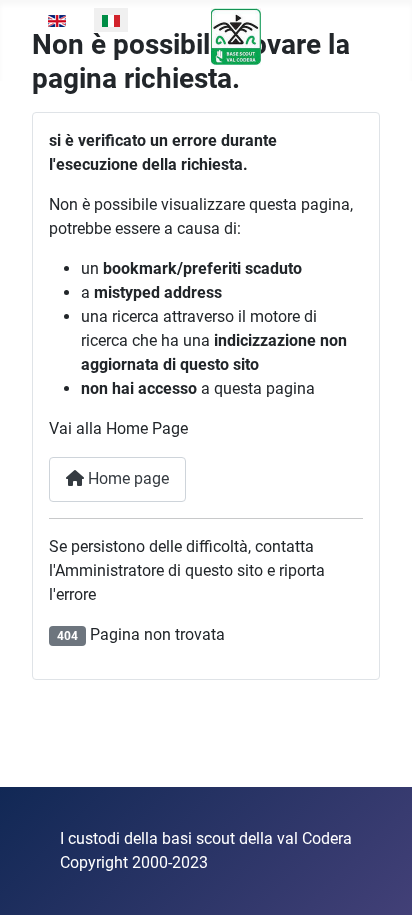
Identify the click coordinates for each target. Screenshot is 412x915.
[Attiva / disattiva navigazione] (358, 45)
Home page (126, 478)
